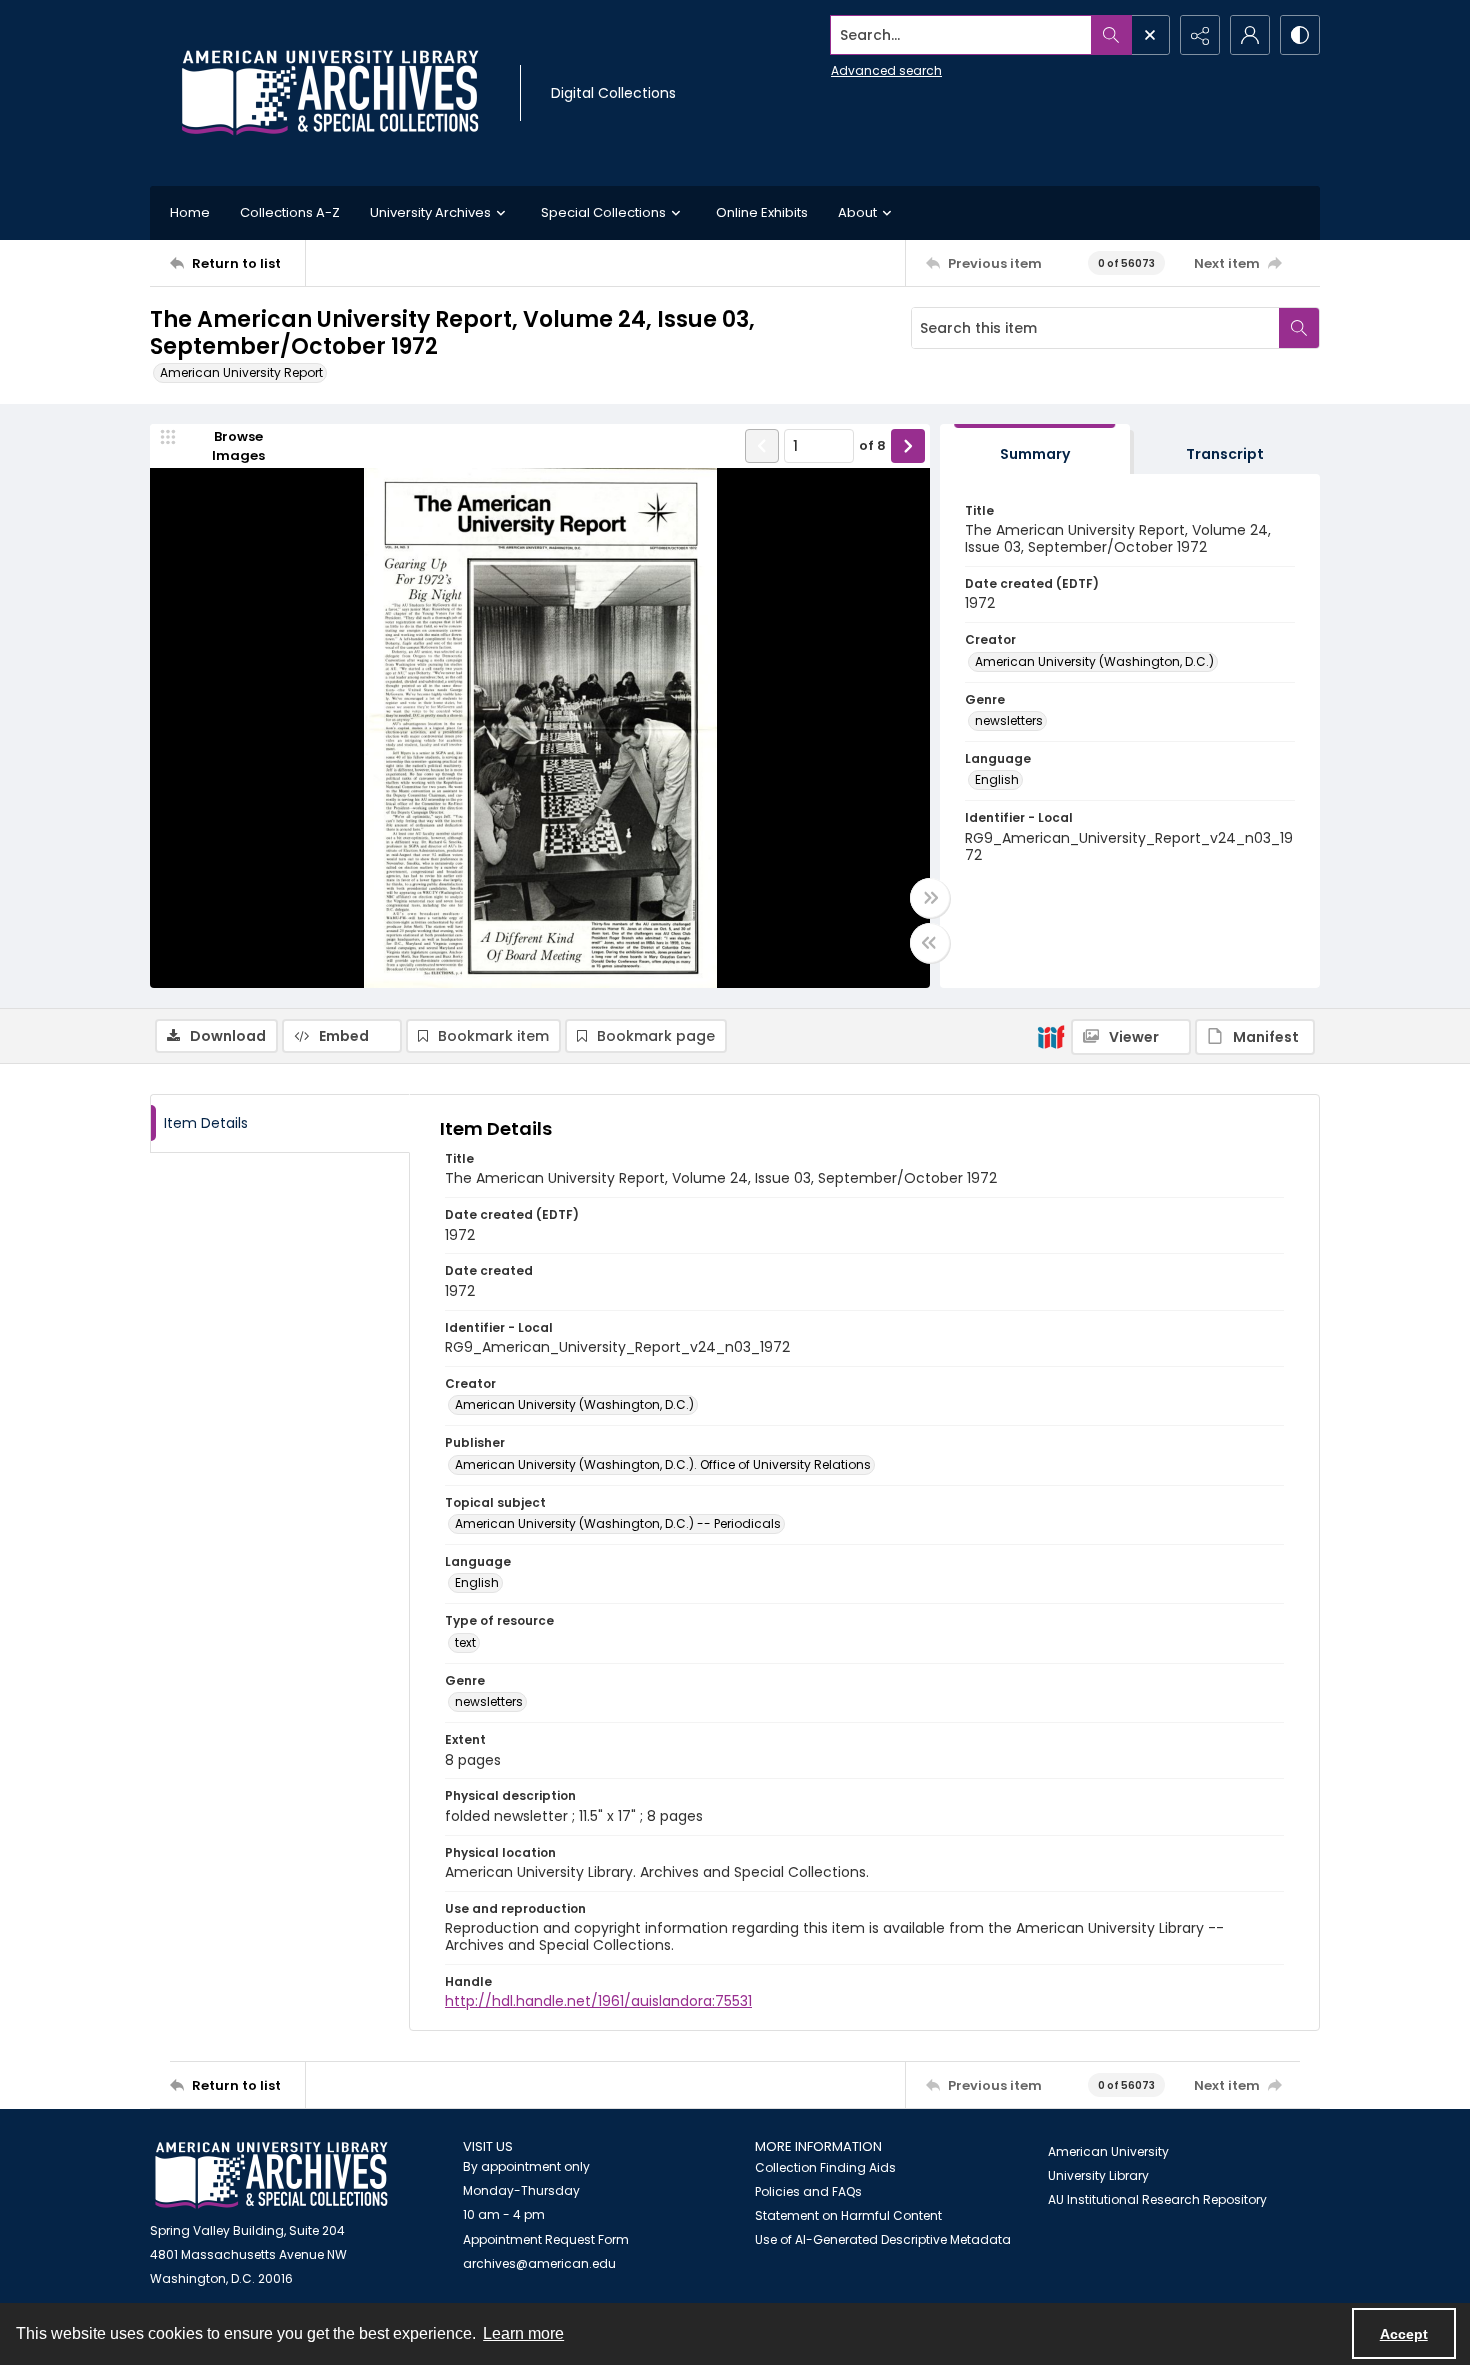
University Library (1098, 2175)
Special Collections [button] (603, 212)
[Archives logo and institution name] (330, 93)
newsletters (1009, 720)
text (465, 1642)
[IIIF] (1051, 1036)
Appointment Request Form (546, 2239)
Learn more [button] (523, 2333)
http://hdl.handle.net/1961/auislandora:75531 (598, 2001)
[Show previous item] (762, 446)
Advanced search (886, 70)
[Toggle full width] (930, 898)
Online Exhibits (762, 212)
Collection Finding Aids (825, 2167)
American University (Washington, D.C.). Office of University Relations (663, 1464)
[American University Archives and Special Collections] (271, 2175)
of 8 (872, 445)
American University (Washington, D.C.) (1094, 661)
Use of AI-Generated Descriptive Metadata (883, 2239)
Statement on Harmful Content (848, 2215)
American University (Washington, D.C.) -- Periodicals (618, 1523)
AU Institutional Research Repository (1157, 2199)
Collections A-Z (290, 212)
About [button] (857, 212)
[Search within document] (1299, 328)
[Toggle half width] (930, 943)
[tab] (1035, 449)
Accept (1404, 2334)
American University (1108, 2151)
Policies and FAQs (808, 2191)
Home (190, 212)
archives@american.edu (539, 2263)
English (997, 779)
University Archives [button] (430, 212)
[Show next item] (908, 446)
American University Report (241, 372)
